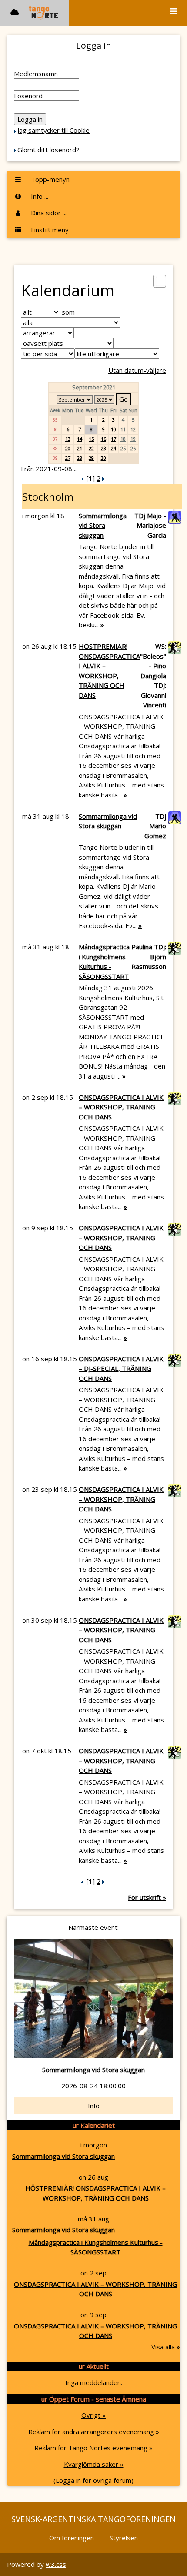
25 (123, 448)
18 (123, 439)
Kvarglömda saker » (94, 2464)
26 (133, 448)
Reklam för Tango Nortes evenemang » (93, 2448)
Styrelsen (124, 2538)
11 (123, 429)
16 (104, 439)
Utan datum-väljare (137, 370)
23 (104, 448)
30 (104, 458)
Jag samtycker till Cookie (53, 130)
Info (94, 2106)
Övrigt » (93, 2415)
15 (91, 439)
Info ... (39, 196)
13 (68, 439)
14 (80, 439)
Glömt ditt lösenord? (48, 150)
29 (91, 458)
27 (68, 458)
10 (114, 429)
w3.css (56, 2564)
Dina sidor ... (48, 213)
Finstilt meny (49, 230)
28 (80, 458)
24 (114, 448)
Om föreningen (72, 2538)
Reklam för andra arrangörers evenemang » (94, 2432)
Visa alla (166, 2347)
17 (114, 439)
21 (80, 448)
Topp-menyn (49, 179)
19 (133, 439)
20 (68, 448)
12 (133, 429)
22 (91, 448)
